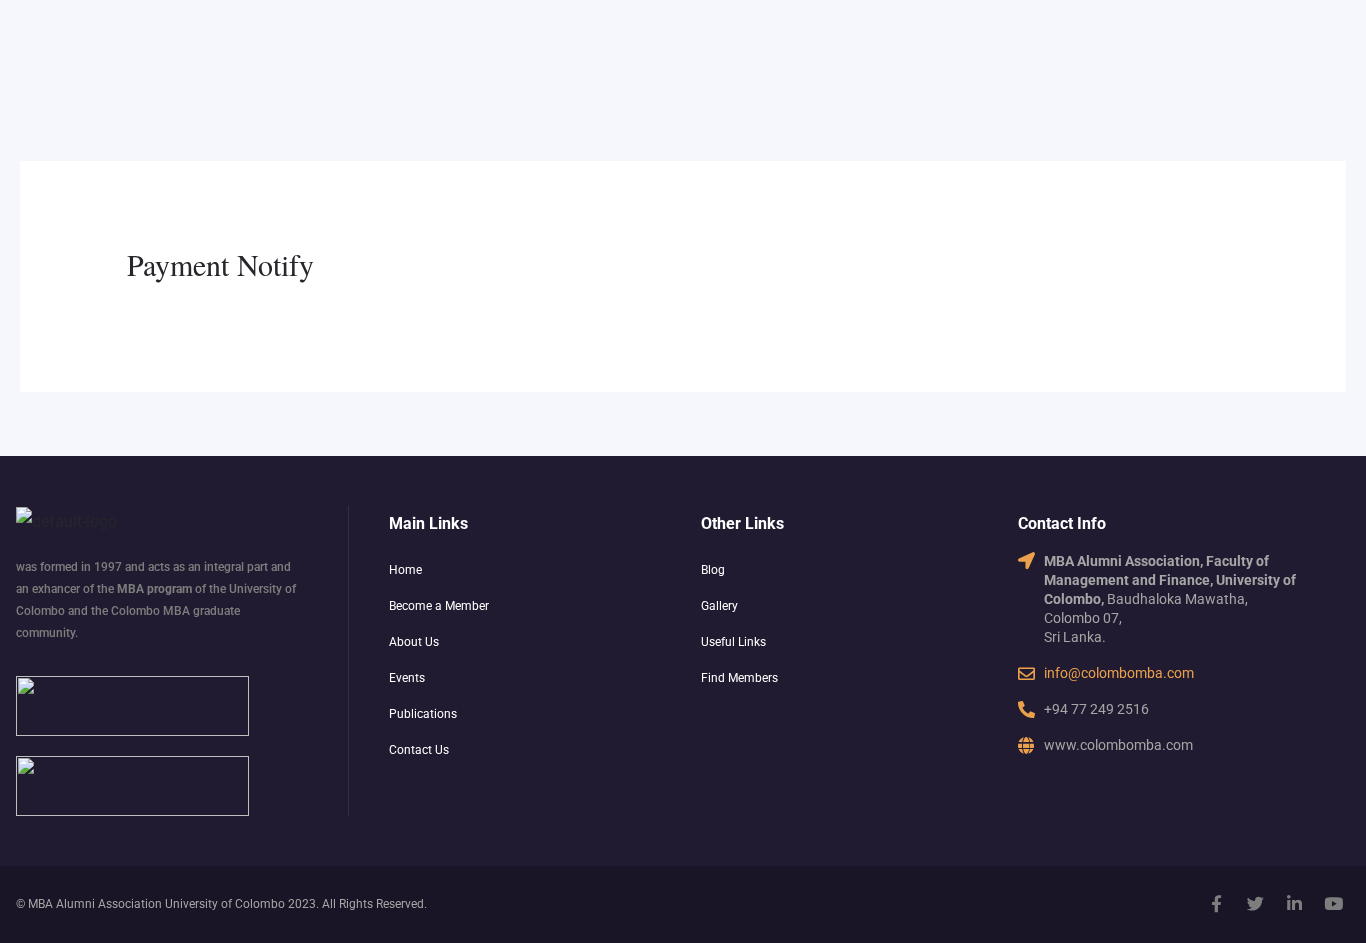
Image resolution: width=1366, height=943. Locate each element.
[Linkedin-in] (1295, 903)
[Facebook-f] (1217, 903)
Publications (423, 714)
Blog (713, 570)
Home (405, 570)
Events (407, 678)
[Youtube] (1334, 903)
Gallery (719, 606)
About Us (414, 642)
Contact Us (419, 750)
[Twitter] (1256, 903)
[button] (535, 606)
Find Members (739, 678)
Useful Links (733, 642)
